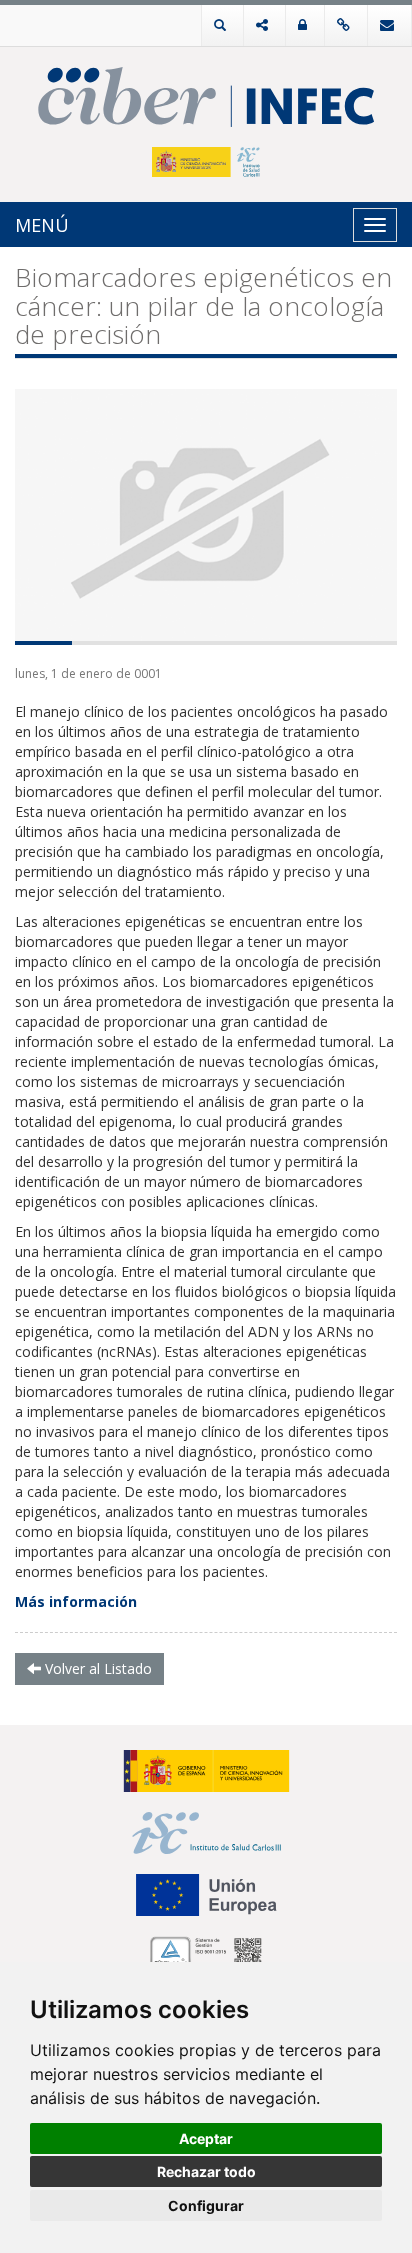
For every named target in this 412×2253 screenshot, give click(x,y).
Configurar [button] (206, 2205)
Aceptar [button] (206, 2138)
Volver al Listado (96, 1668)
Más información (76, 1601)
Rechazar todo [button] (206, 2171)
